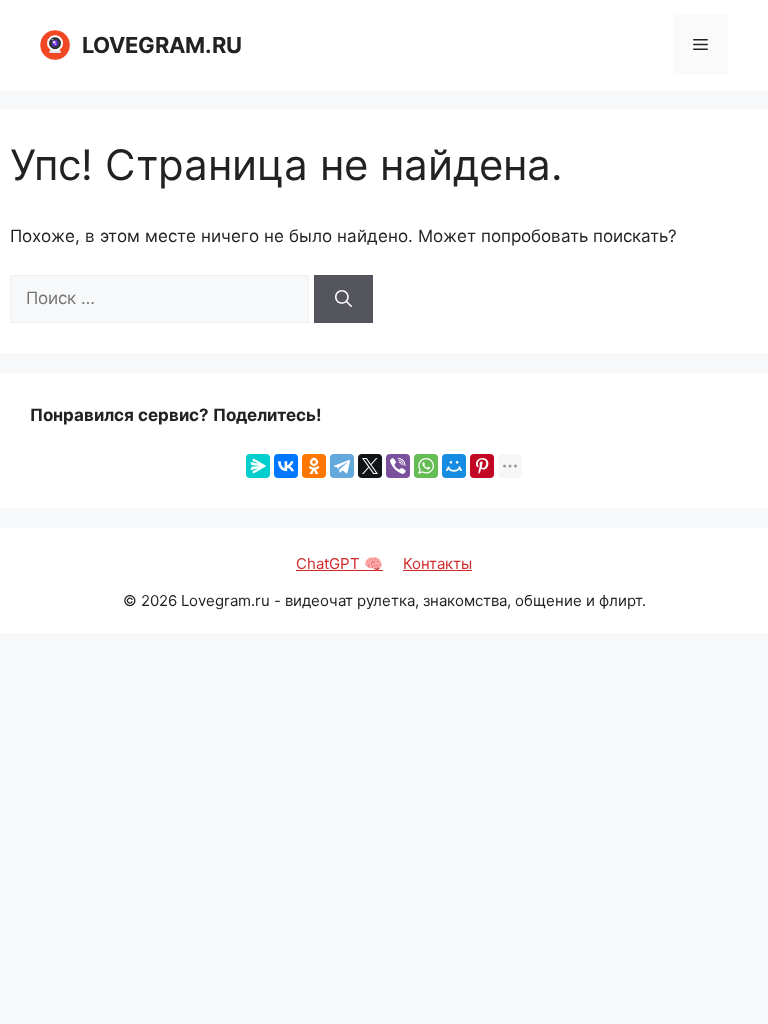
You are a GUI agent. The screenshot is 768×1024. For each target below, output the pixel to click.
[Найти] (343, 299)
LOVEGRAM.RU (162, 45)
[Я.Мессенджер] (258, 466)
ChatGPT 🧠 (339, 563)
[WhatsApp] (426, 466)
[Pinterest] (482, 466)
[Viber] (398, 466)
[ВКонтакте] (286, 466)
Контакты (437, 563)
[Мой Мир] (454, 466)
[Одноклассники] (314, 466)
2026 (159, 600)
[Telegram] (342, 466)
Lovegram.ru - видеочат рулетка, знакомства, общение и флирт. (413, 600)
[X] (370, 466)
